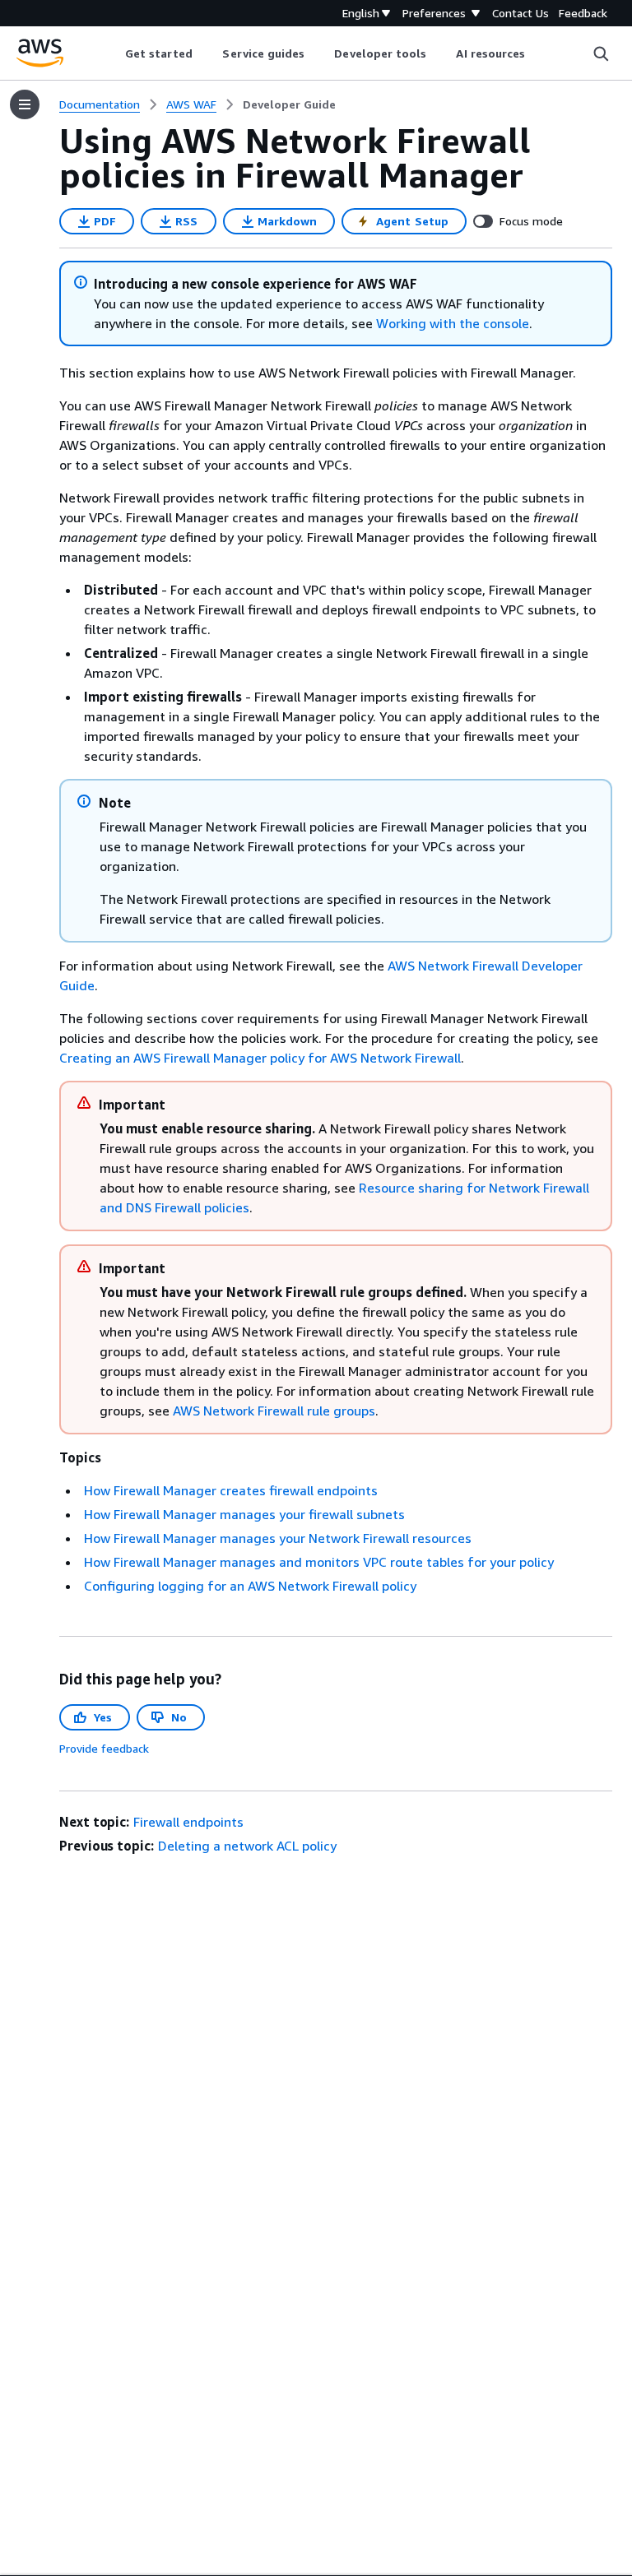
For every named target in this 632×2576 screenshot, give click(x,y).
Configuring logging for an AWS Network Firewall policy (250, 1586)
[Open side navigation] (25, 104)
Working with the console (453, 323)
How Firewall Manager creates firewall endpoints (231, 1490)
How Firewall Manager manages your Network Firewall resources (278, 1538)
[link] (289, 104)
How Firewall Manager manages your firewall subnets (244, 1514)
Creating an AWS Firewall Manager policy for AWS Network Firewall (260, 1058)
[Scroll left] (112, 53)
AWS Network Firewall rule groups (274, 1411)
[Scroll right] (538, 53)
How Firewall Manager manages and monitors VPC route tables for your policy (319, 1562)
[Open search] (601, 53)
